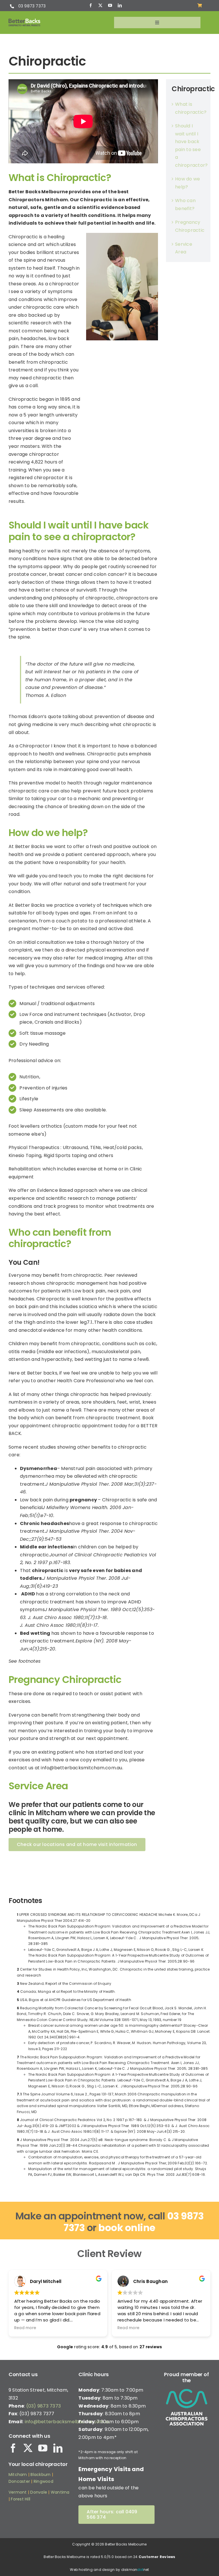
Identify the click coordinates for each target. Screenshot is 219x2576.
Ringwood (43, 2481)
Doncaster (19, 2481)
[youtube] (110, 5)
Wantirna (60, 2492)
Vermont (18, 2492)
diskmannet (135, 2570)
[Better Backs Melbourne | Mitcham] (24, 21)
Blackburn (40, 2475)
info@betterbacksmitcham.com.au (81, 1768)
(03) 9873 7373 (43, 2406)
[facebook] (91, 5)
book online (127, 2228)
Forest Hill (21, 2499)
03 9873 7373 (32, 6)
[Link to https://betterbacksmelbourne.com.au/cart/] (200, 5)
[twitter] (100, 5)
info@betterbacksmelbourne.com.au (68, 2422)
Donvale (39, 2492)
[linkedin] (120, 5)
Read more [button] (25, 2328)
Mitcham (18, 2475)
